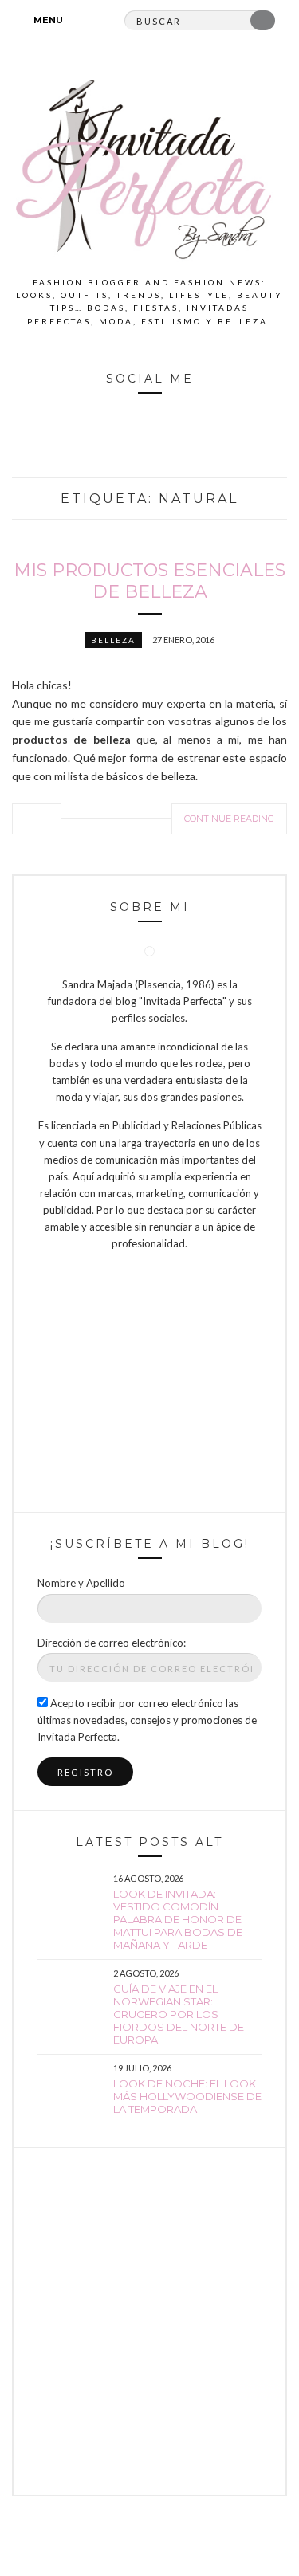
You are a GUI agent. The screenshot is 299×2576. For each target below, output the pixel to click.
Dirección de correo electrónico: (112, 1643)
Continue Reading (229, 819)
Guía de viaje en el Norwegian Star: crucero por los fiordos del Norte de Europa (179, 2014)
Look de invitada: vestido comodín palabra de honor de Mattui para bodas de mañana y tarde (178, 1919)
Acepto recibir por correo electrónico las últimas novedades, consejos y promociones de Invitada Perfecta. (147, 1720)
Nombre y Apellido (81, 1583)
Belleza (113, 640)
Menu (47, 20)
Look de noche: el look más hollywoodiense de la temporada (187, 2096)
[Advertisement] (149, 2321)
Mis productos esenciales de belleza (149, 581)
